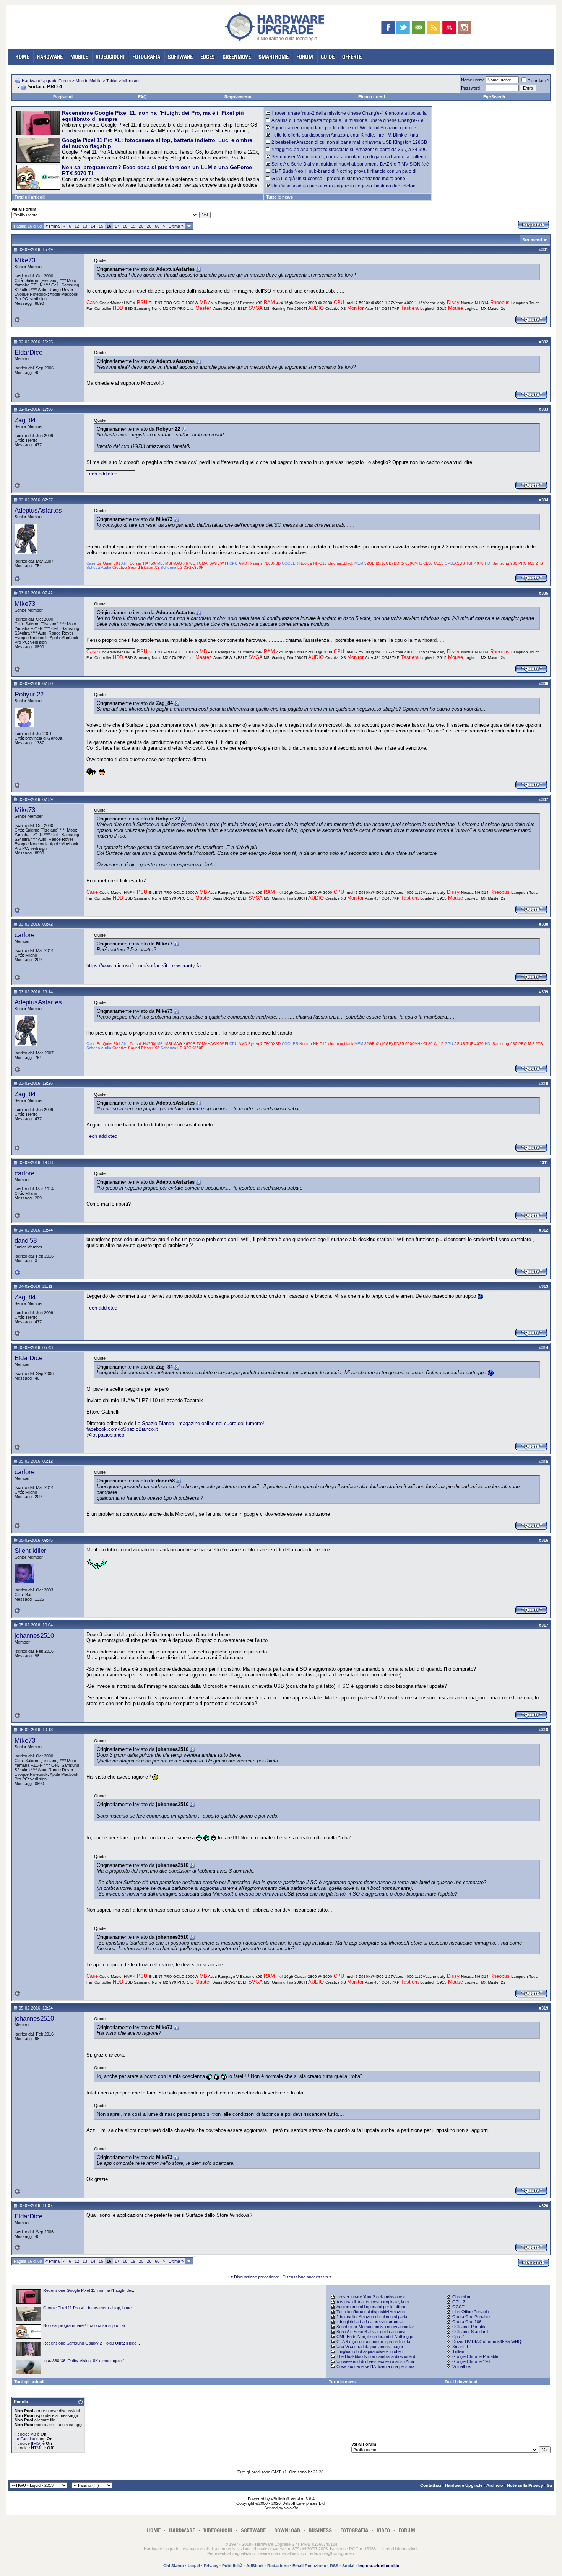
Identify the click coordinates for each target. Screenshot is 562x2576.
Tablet (112, 81)
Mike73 (25, 260)
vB (33, 2434)
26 (149, 226)
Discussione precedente (257, 2277)
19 (133, 226)
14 (93, 226)
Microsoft (131, 81)
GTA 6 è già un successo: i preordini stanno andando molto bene (338, 179)
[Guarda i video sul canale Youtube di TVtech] (449, 27)
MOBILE (79, 57)
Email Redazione (309, 2566)
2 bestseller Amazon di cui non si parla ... (374, 2317)
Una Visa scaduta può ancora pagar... (371, 2347)
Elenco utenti (372, 97)
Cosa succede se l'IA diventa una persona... (377, 2366)
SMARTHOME (274, 57)
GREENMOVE (237, 57)
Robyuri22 (29, 694)
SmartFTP (462, 2347)
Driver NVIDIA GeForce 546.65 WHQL (488, 2342)
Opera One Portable (471, 2317)
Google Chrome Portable (475, 2356)
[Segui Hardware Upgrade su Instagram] (464, 27)
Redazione (278, 2566)
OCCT (458, 2307)
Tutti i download (461, 2382)
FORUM (305, 57)
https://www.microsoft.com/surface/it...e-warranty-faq (145, 966)
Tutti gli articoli (30, 197)
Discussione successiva (305, 2277)
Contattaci (431, 2485)
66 (157, 226)
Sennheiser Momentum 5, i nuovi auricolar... (377, 2327)
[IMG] (36, 2443)
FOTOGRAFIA (146, 57)
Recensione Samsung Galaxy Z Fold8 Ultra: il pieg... (92, 2343)
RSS (334, 2566)
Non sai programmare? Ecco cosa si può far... (86, 2325)
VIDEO (383, 2530)
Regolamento (238, 97)
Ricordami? (538, 81)
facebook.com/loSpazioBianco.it (122, 1429)
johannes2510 (34, 1635)
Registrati (63, 97)
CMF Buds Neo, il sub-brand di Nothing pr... (377, 2337)
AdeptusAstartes (38, 510)
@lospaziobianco (105, 1435)
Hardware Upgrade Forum (46, 81)
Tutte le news (279, 197)
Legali (194, 2566)
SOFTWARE (180, 57)
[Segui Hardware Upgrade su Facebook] (388, 27)
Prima (53, 226)
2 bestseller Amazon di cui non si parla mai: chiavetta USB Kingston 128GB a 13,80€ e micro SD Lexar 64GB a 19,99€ (347, 145)
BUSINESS (320, 2530)
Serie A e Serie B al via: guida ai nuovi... (373, 2332)
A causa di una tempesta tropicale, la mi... (375, 2302)
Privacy (211, 2566)
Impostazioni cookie (379, 2566)
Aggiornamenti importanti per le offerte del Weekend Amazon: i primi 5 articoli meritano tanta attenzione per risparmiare (341, 130)
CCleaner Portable (469, 2327)
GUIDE (328, 57)
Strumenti (532, 240)
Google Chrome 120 (471, 2361)
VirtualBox (462, 2366)
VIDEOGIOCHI (110, 57)
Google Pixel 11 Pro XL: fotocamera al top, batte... (89, 2308)
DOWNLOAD (287, 2530)
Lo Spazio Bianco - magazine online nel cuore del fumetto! (200, 1423)
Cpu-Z (458, 2337)
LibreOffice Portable (471, 2312)
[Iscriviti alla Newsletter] (418, 27)
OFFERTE (352, 57)
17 (117, 226)
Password (470, 88)
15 (101, 226)
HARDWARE (50, 57)
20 (141, 226)
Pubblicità (232, 2566)
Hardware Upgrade (464, 2485)
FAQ (142, 97)
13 (85, 226)
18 (125, 226)
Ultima (176, 226)
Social (348, 2566)
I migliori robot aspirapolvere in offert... (372, 2351)
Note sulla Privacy (525, 2485)
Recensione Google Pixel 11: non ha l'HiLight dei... (89, 2290)
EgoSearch (494, 97)
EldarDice (28, 352)
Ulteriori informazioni (398, 2549)
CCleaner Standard (470, 2332)
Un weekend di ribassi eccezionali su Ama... (377, 2361)
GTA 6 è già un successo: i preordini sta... (375, 2342)
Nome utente (473, 80)
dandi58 (26, 1240)
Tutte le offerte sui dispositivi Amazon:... (373, 2312)
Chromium (462, 2297)
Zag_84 (25, 420)
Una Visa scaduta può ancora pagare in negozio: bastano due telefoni (344, 186)
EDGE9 (208, 57)
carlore (24, 935)
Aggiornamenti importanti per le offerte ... (374, 2307)
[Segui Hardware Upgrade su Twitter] (403, 27)
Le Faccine (25, 2439)
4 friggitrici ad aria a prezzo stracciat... (372, 2322)
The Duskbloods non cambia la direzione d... (378, 2356)
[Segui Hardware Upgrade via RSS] (434, 27)
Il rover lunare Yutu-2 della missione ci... (373, 2297)
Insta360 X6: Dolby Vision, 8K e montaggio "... (85, 2361)
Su (549, 2485)
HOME (22, 57)
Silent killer (30, 1551)
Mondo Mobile (89, 81)
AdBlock (255, 2566)
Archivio (495, 2485)
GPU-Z (459, 2302)
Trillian (458, 2351)
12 (77, 226)
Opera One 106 (467, 2322)
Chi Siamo (174, 2566)
